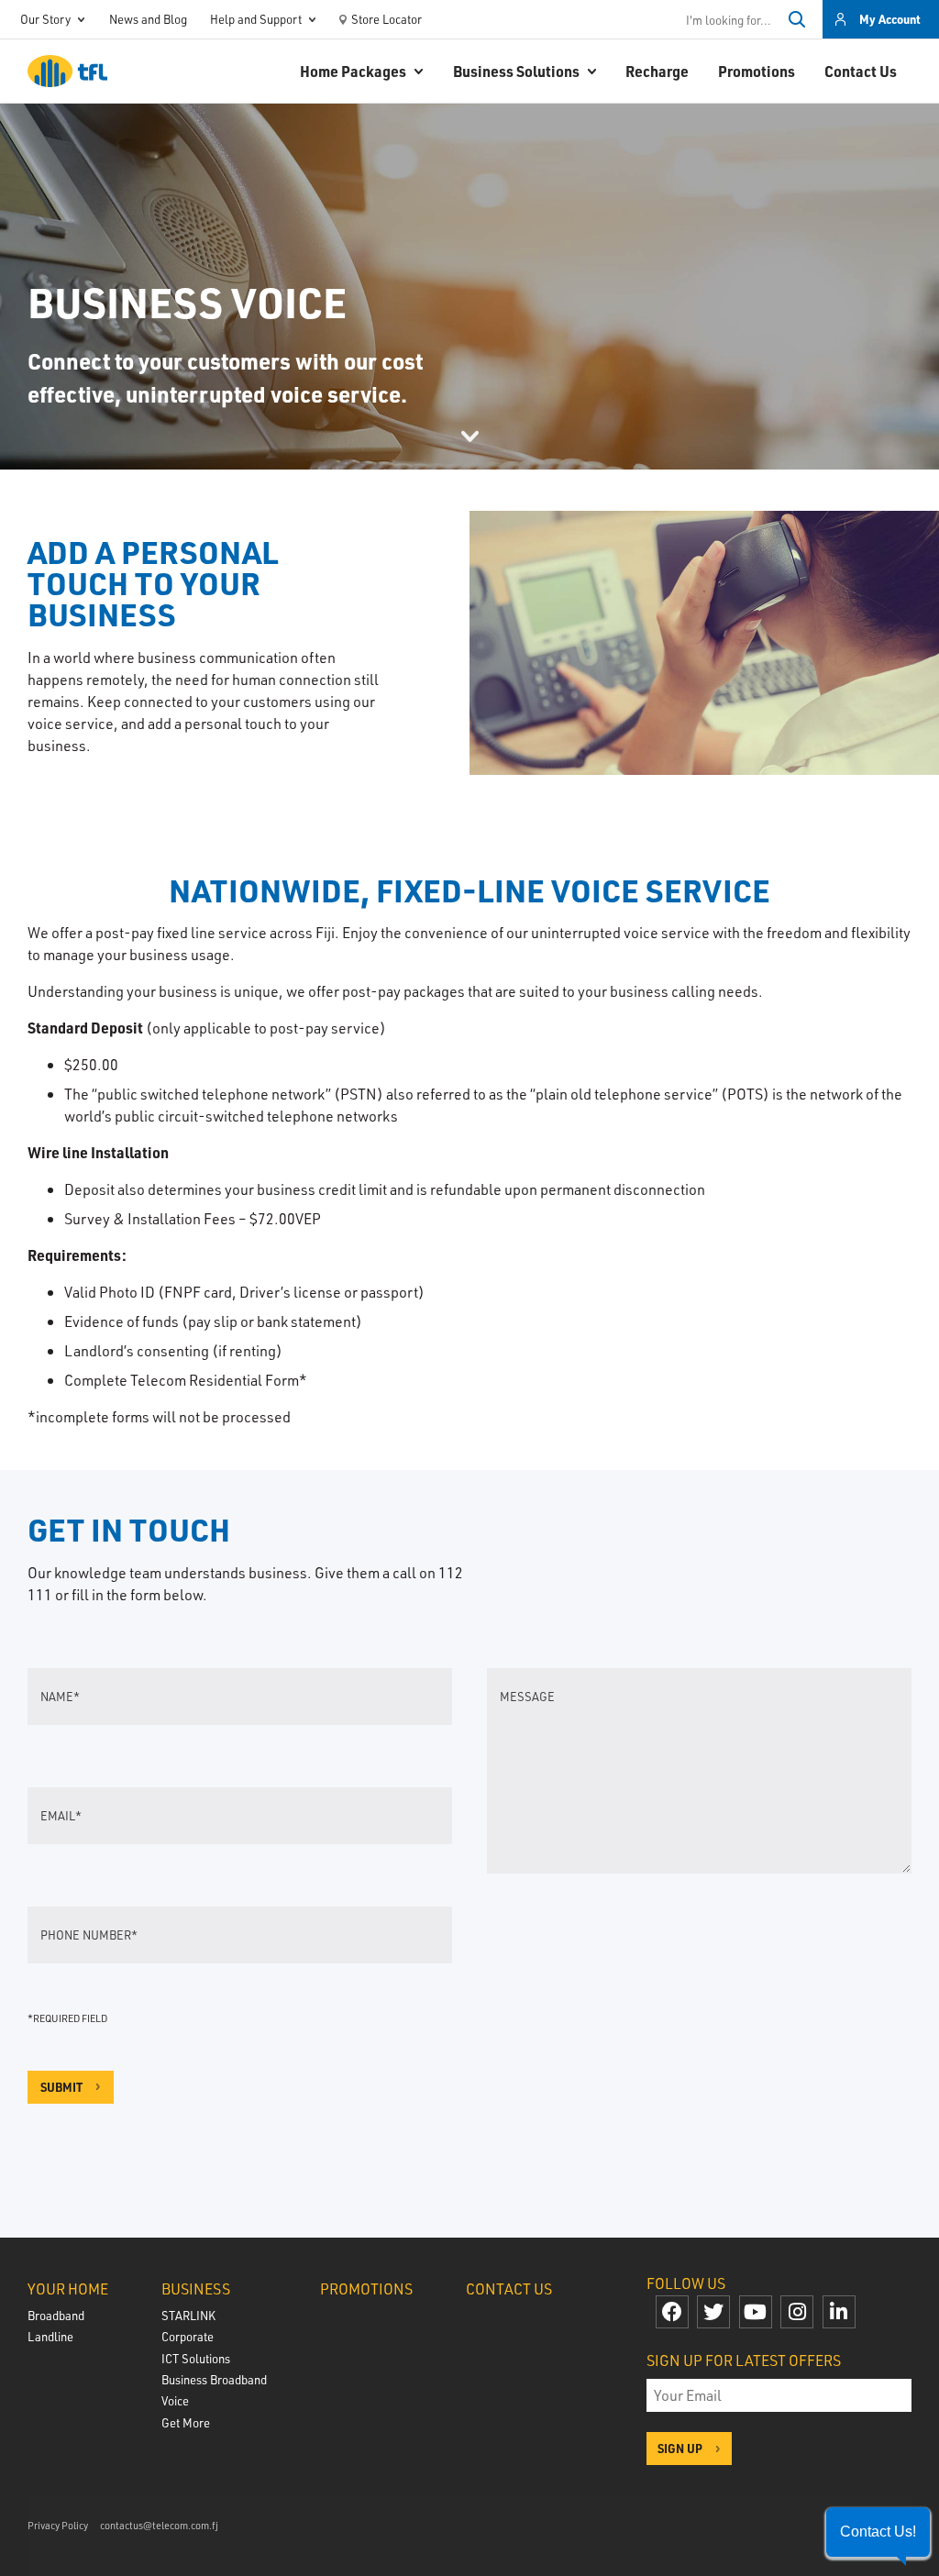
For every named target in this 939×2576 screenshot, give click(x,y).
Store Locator (387, 19)
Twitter (713, 2312)
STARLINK (188, 2315)
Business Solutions (516, 71)
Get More (186, 2422)
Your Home (68, 2289)
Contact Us (861, 71)
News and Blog (148, 19)
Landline (50, 2336)
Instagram (797, 2312)
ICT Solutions (196, 2358)
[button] (878, 2532)
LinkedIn (839, 2312)
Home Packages (353, 71)
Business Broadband (214, 2379)
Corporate (188, 2336)
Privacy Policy (58, 2525)
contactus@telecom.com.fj (159, 2525)
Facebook (672, 2312)
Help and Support (256, 19)
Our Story (45, 19)
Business (196, 2289)
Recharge (657, 71)
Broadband (56, 2315)
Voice (175, 2400)
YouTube (756, 2312)
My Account (890, 19)
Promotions (757, 71)
